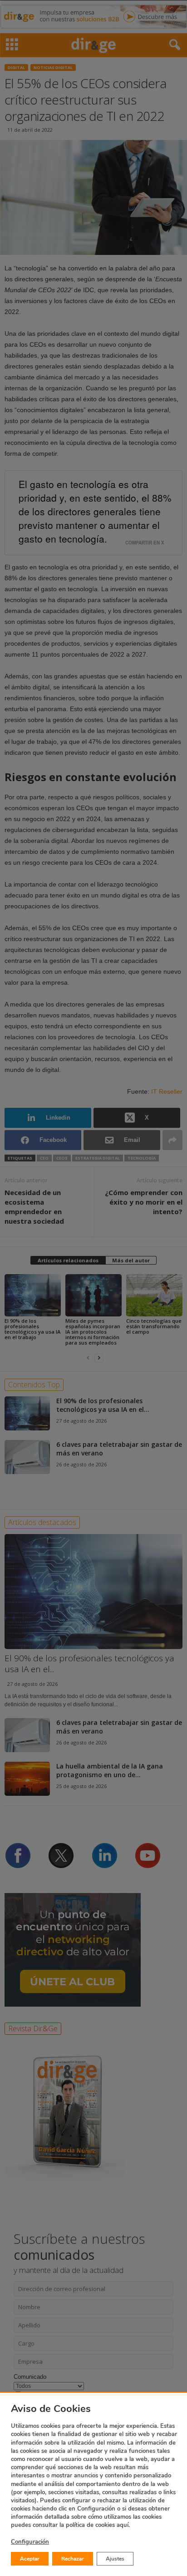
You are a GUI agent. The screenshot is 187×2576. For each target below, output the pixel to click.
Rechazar (73, 2559)
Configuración (30, 2542)
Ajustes (115, 2559)
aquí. (123, 2525)
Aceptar (30, 2559)
